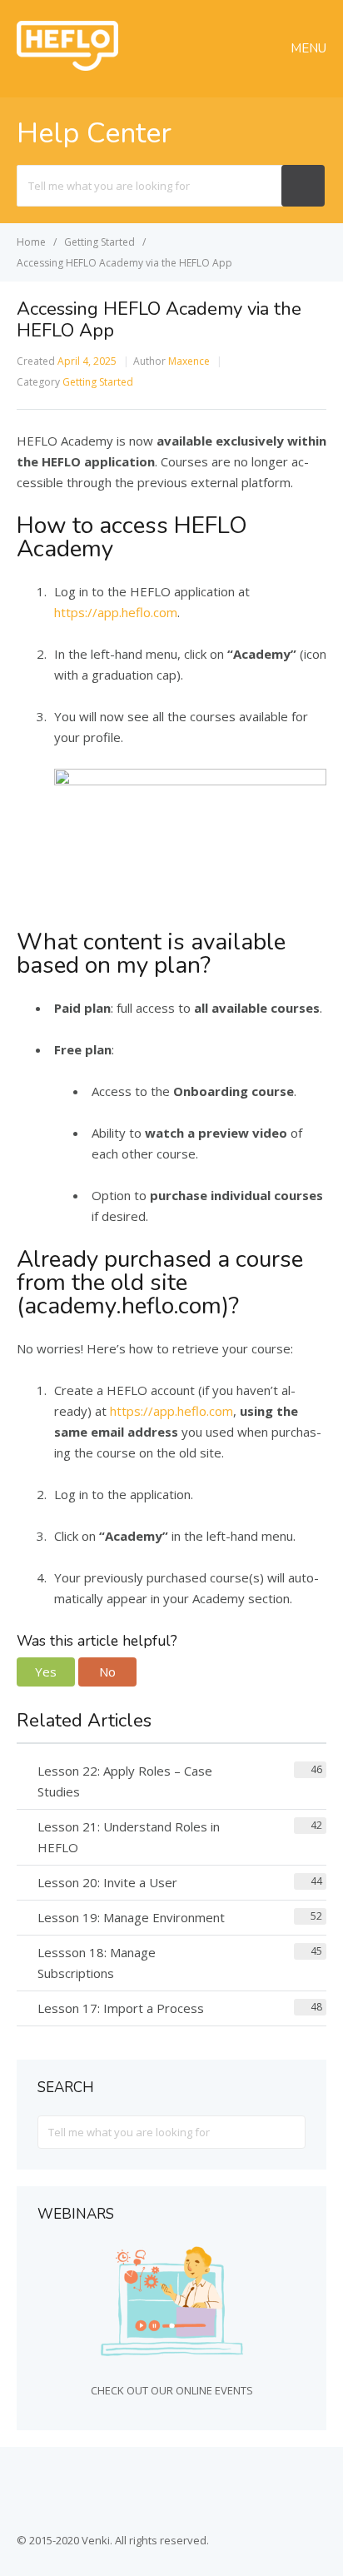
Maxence (189, 361)
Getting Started (98, 382)
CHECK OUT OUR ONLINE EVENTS (172, 2390)
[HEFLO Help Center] (67, 66)
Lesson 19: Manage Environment (131, 1917)
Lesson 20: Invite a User (107, 1882)
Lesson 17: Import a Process (121, 2008)
